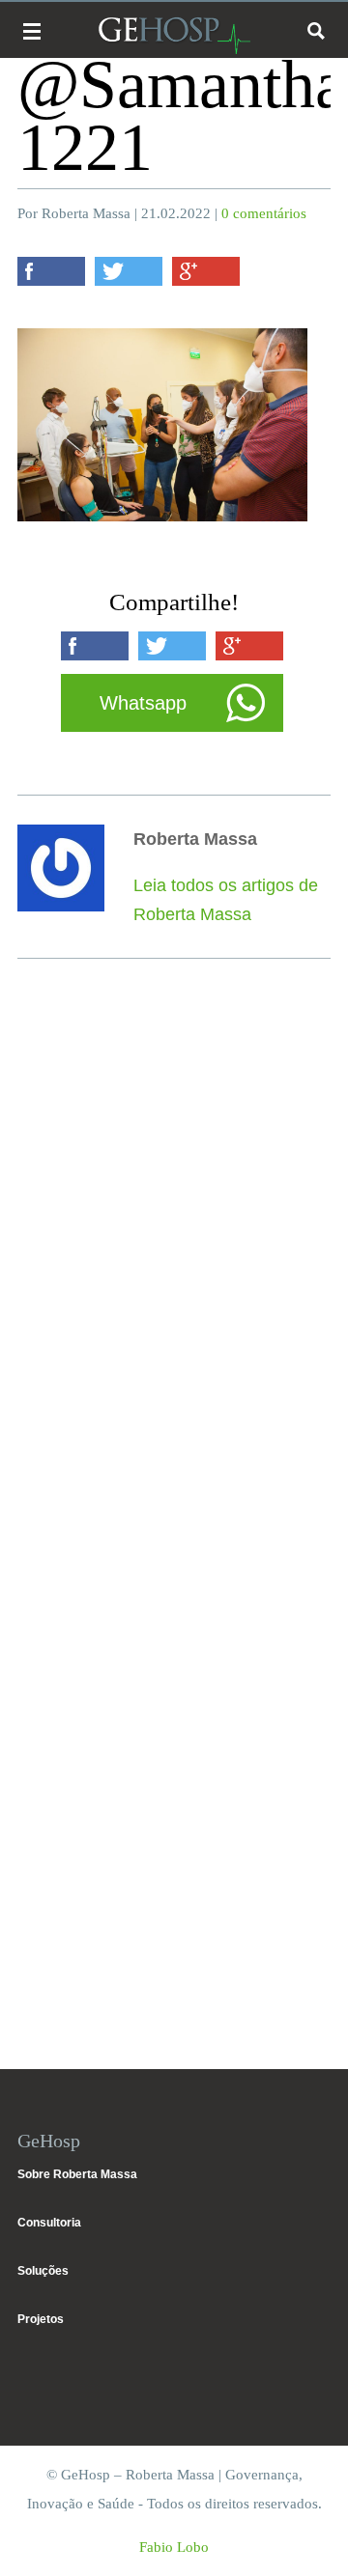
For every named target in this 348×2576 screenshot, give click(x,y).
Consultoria (49, 2223)
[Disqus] (174, 1258)
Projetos (41, 2319)
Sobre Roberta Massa (77, 2174)
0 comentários (264, 213)
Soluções (43, 2271)
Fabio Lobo (174, 2547)
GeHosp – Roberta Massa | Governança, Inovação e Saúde (174, 35)
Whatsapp (143, 703)
